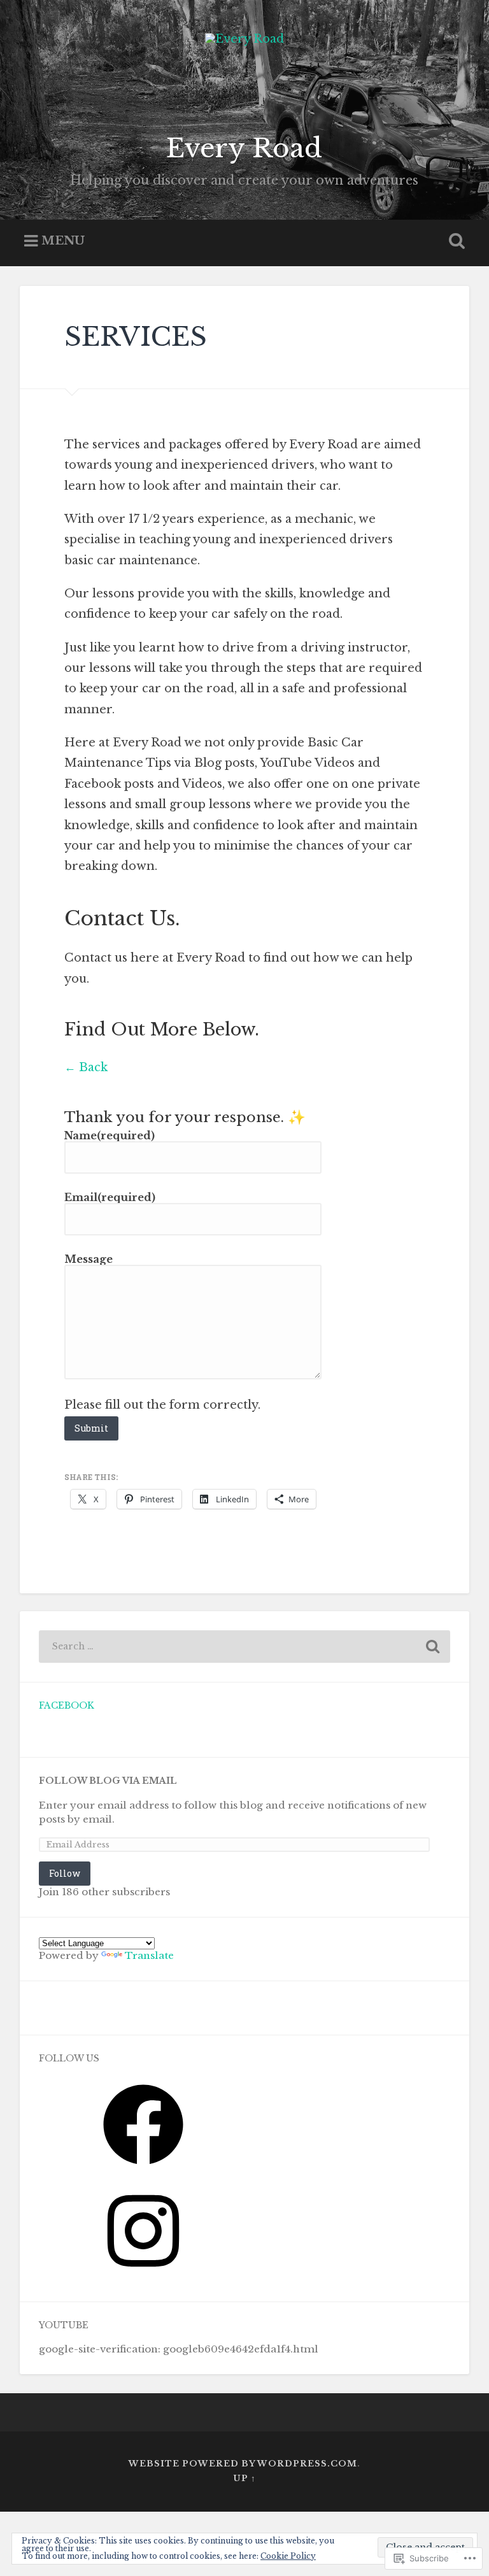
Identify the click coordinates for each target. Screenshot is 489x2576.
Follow (65, 1873)
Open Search (455, 241)
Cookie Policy (288, 2556)
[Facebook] (143, 2169)
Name (110, 1135)
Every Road (244, 148)
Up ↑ (244, 2478)
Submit (91, 1428)
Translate (149, 1955)
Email (110, 1197)
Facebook (67, 1706)
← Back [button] (86, 1067)
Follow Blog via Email (108, 1781)
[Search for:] (245, 1647)
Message (89, 1259)
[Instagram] (143, 2275)
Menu (63, 241)
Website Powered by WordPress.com (243, 2464)
